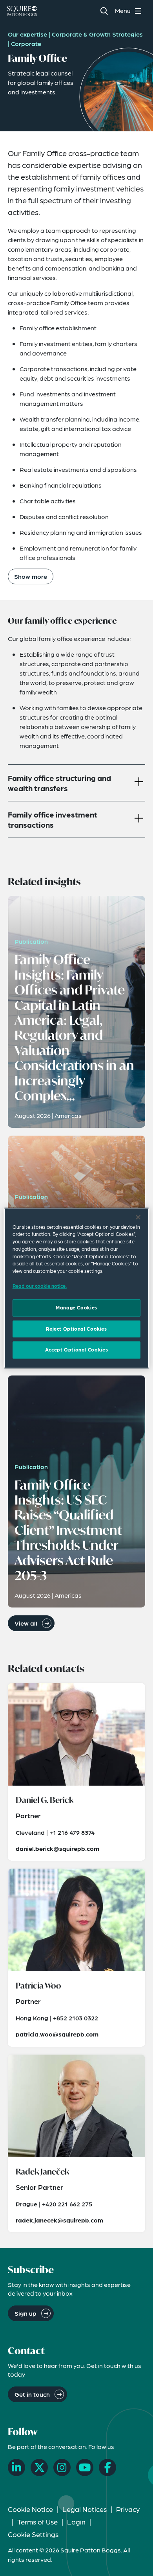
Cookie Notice (30, 2509)
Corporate (26, 43)
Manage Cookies (76, 1308)
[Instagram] (62, 2467)
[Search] (104, 11)
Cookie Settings (33, 2534)
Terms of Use (37, 2522)
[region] (77, 1288)
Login (76, 2522)
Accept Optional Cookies (76, 1350)
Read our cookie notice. (40, 1286)
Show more (31, 576)
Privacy (128, 2509)
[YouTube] (85, 2467)
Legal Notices (85, 2509)
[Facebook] (107, 2467)
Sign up (25, 2313)
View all (26, 1623)
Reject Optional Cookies (76, 1329)
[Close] (138, 1217)
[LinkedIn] (16, 2467)
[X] (39, 2467)
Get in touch (32, 2394)
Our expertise (27, 34)
